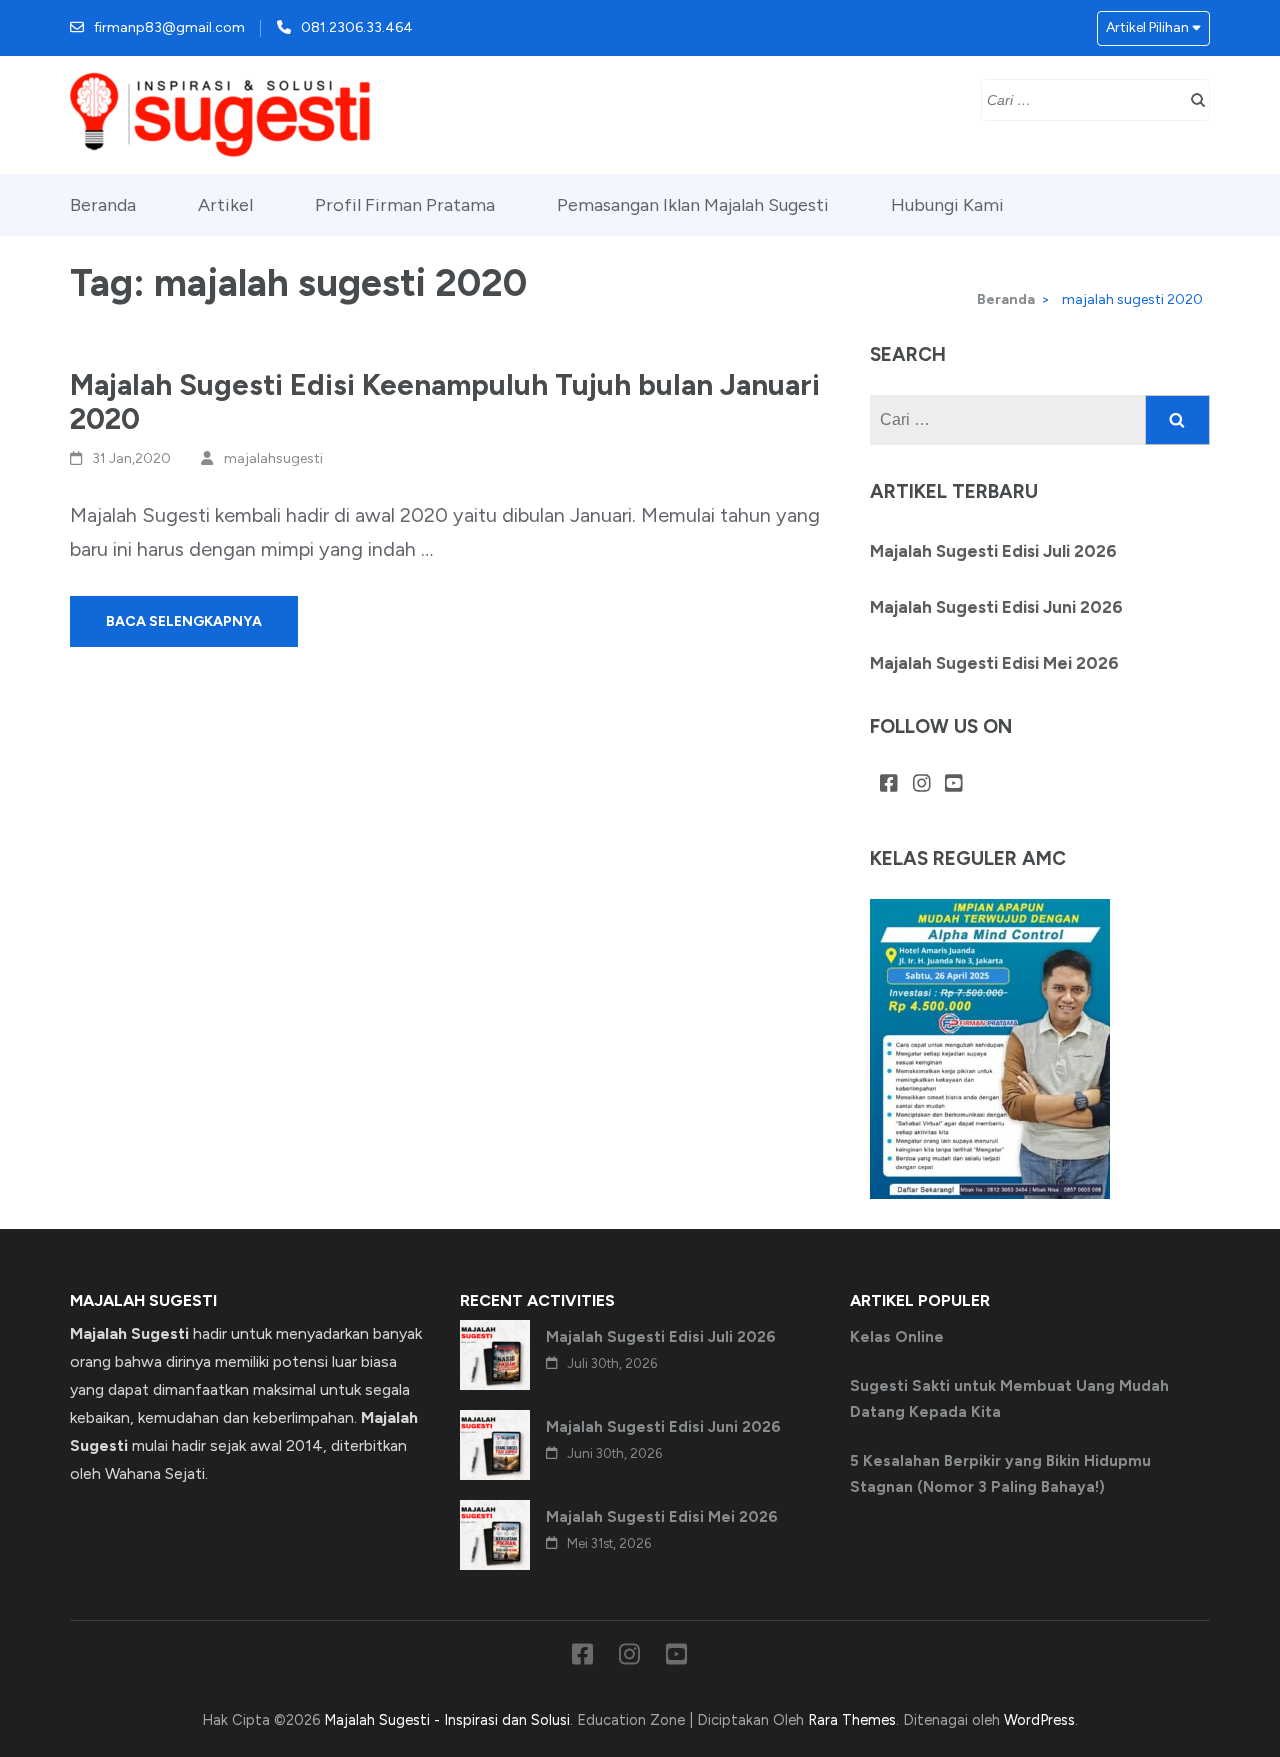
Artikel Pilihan (1147, 27)
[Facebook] (889, 785)
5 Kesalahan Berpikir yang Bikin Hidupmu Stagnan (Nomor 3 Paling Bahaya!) (1000, 1474)
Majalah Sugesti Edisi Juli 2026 (993, 551)
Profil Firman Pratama (405, 205)
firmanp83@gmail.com (169, 27)
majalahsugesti (273, 458)
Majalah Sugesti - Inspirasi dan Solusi (447, 1720)
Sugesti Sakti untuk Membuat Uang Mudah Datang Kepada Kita (1009, 1399)
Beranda (103, 205)
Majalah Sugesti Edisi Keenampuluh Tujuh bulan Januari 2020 (445, 401)
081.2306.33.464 (357, 27)
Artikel (225, 205)
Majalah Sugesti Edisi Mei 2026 (994, 663)
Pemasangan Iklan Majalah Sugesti (693, 205)
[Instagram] (922, 785)
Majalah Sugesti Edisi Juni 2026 (996, 607)
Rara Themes (852, 1720)
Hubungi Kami (947, 205)
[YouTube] (954, 785)
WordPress (1039, 1720)
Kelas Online (897, 1337)
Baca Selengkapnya (184, 621)
